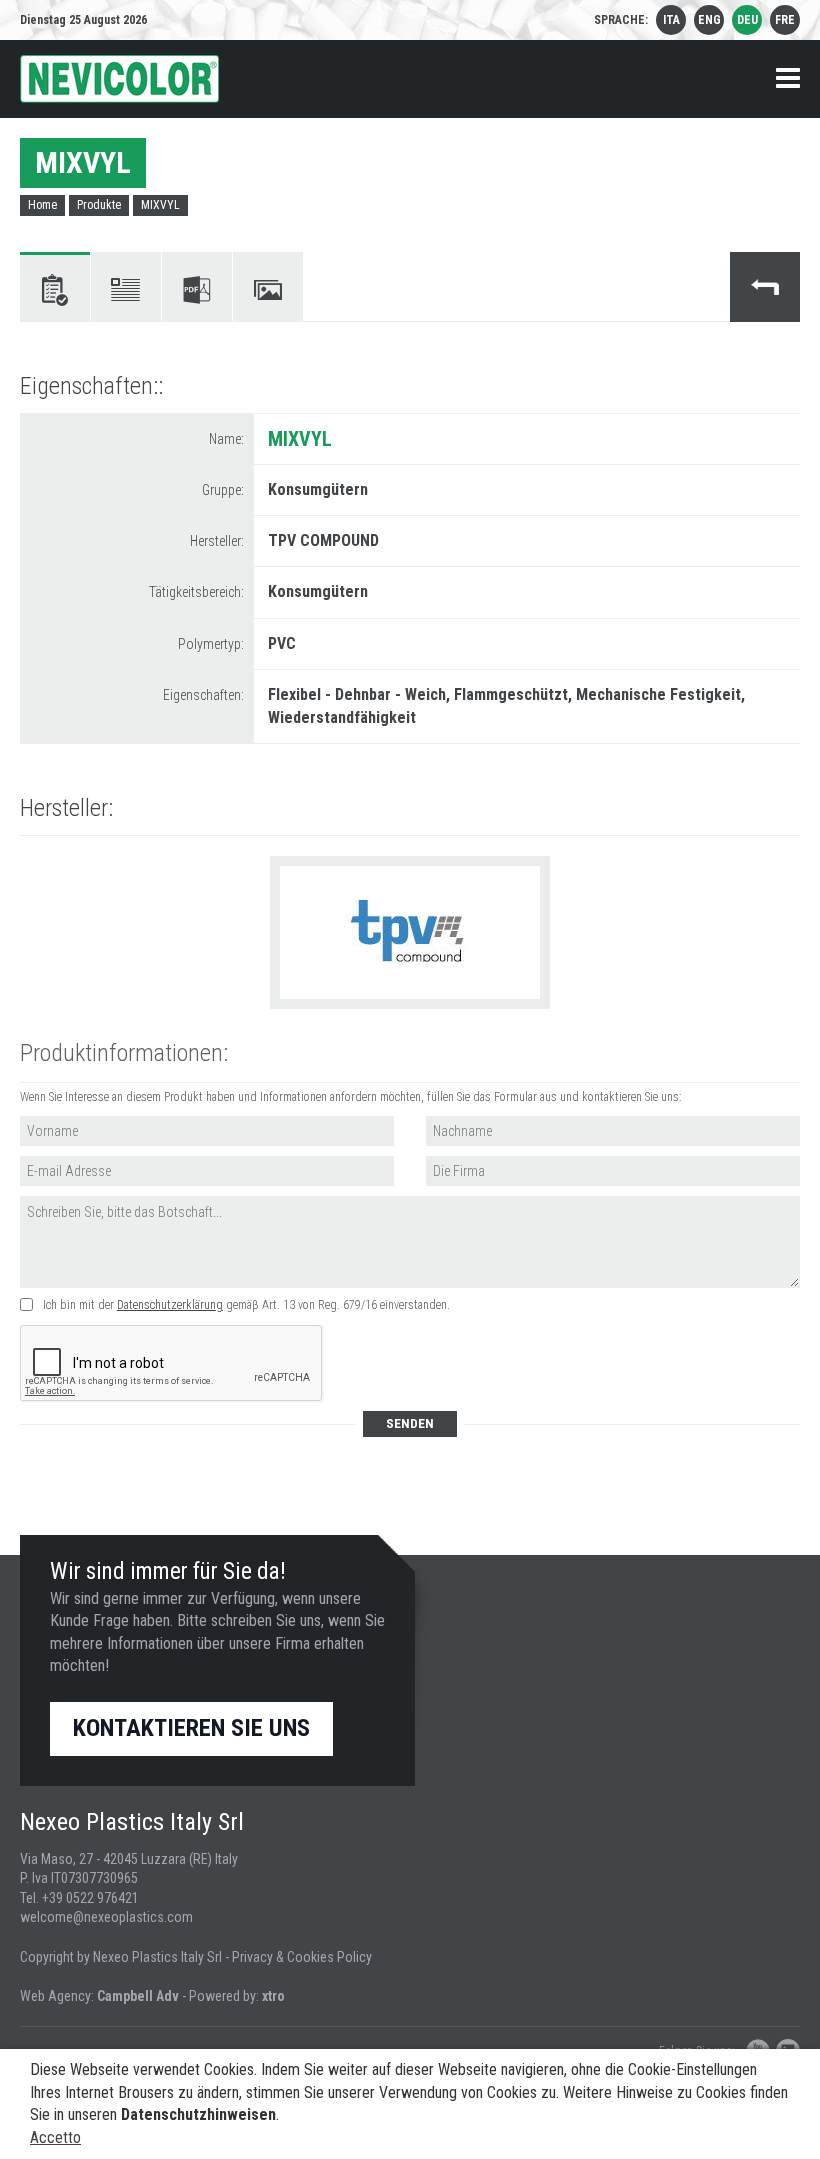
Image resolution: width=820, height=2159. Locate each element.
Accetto (55, 2137)
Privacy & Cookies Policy (302, 1957)
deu (747, 20)
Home (42, 205)
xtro (273, 1996)
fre (785, 20)
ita (671, 20)
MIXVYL (160, 205)
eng (709, 20)
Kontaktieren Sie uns (191, 1728)
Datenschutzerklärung (170, 1305)
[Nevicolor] (119, 79)
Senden (410, 1423)
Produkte (99, 205)
